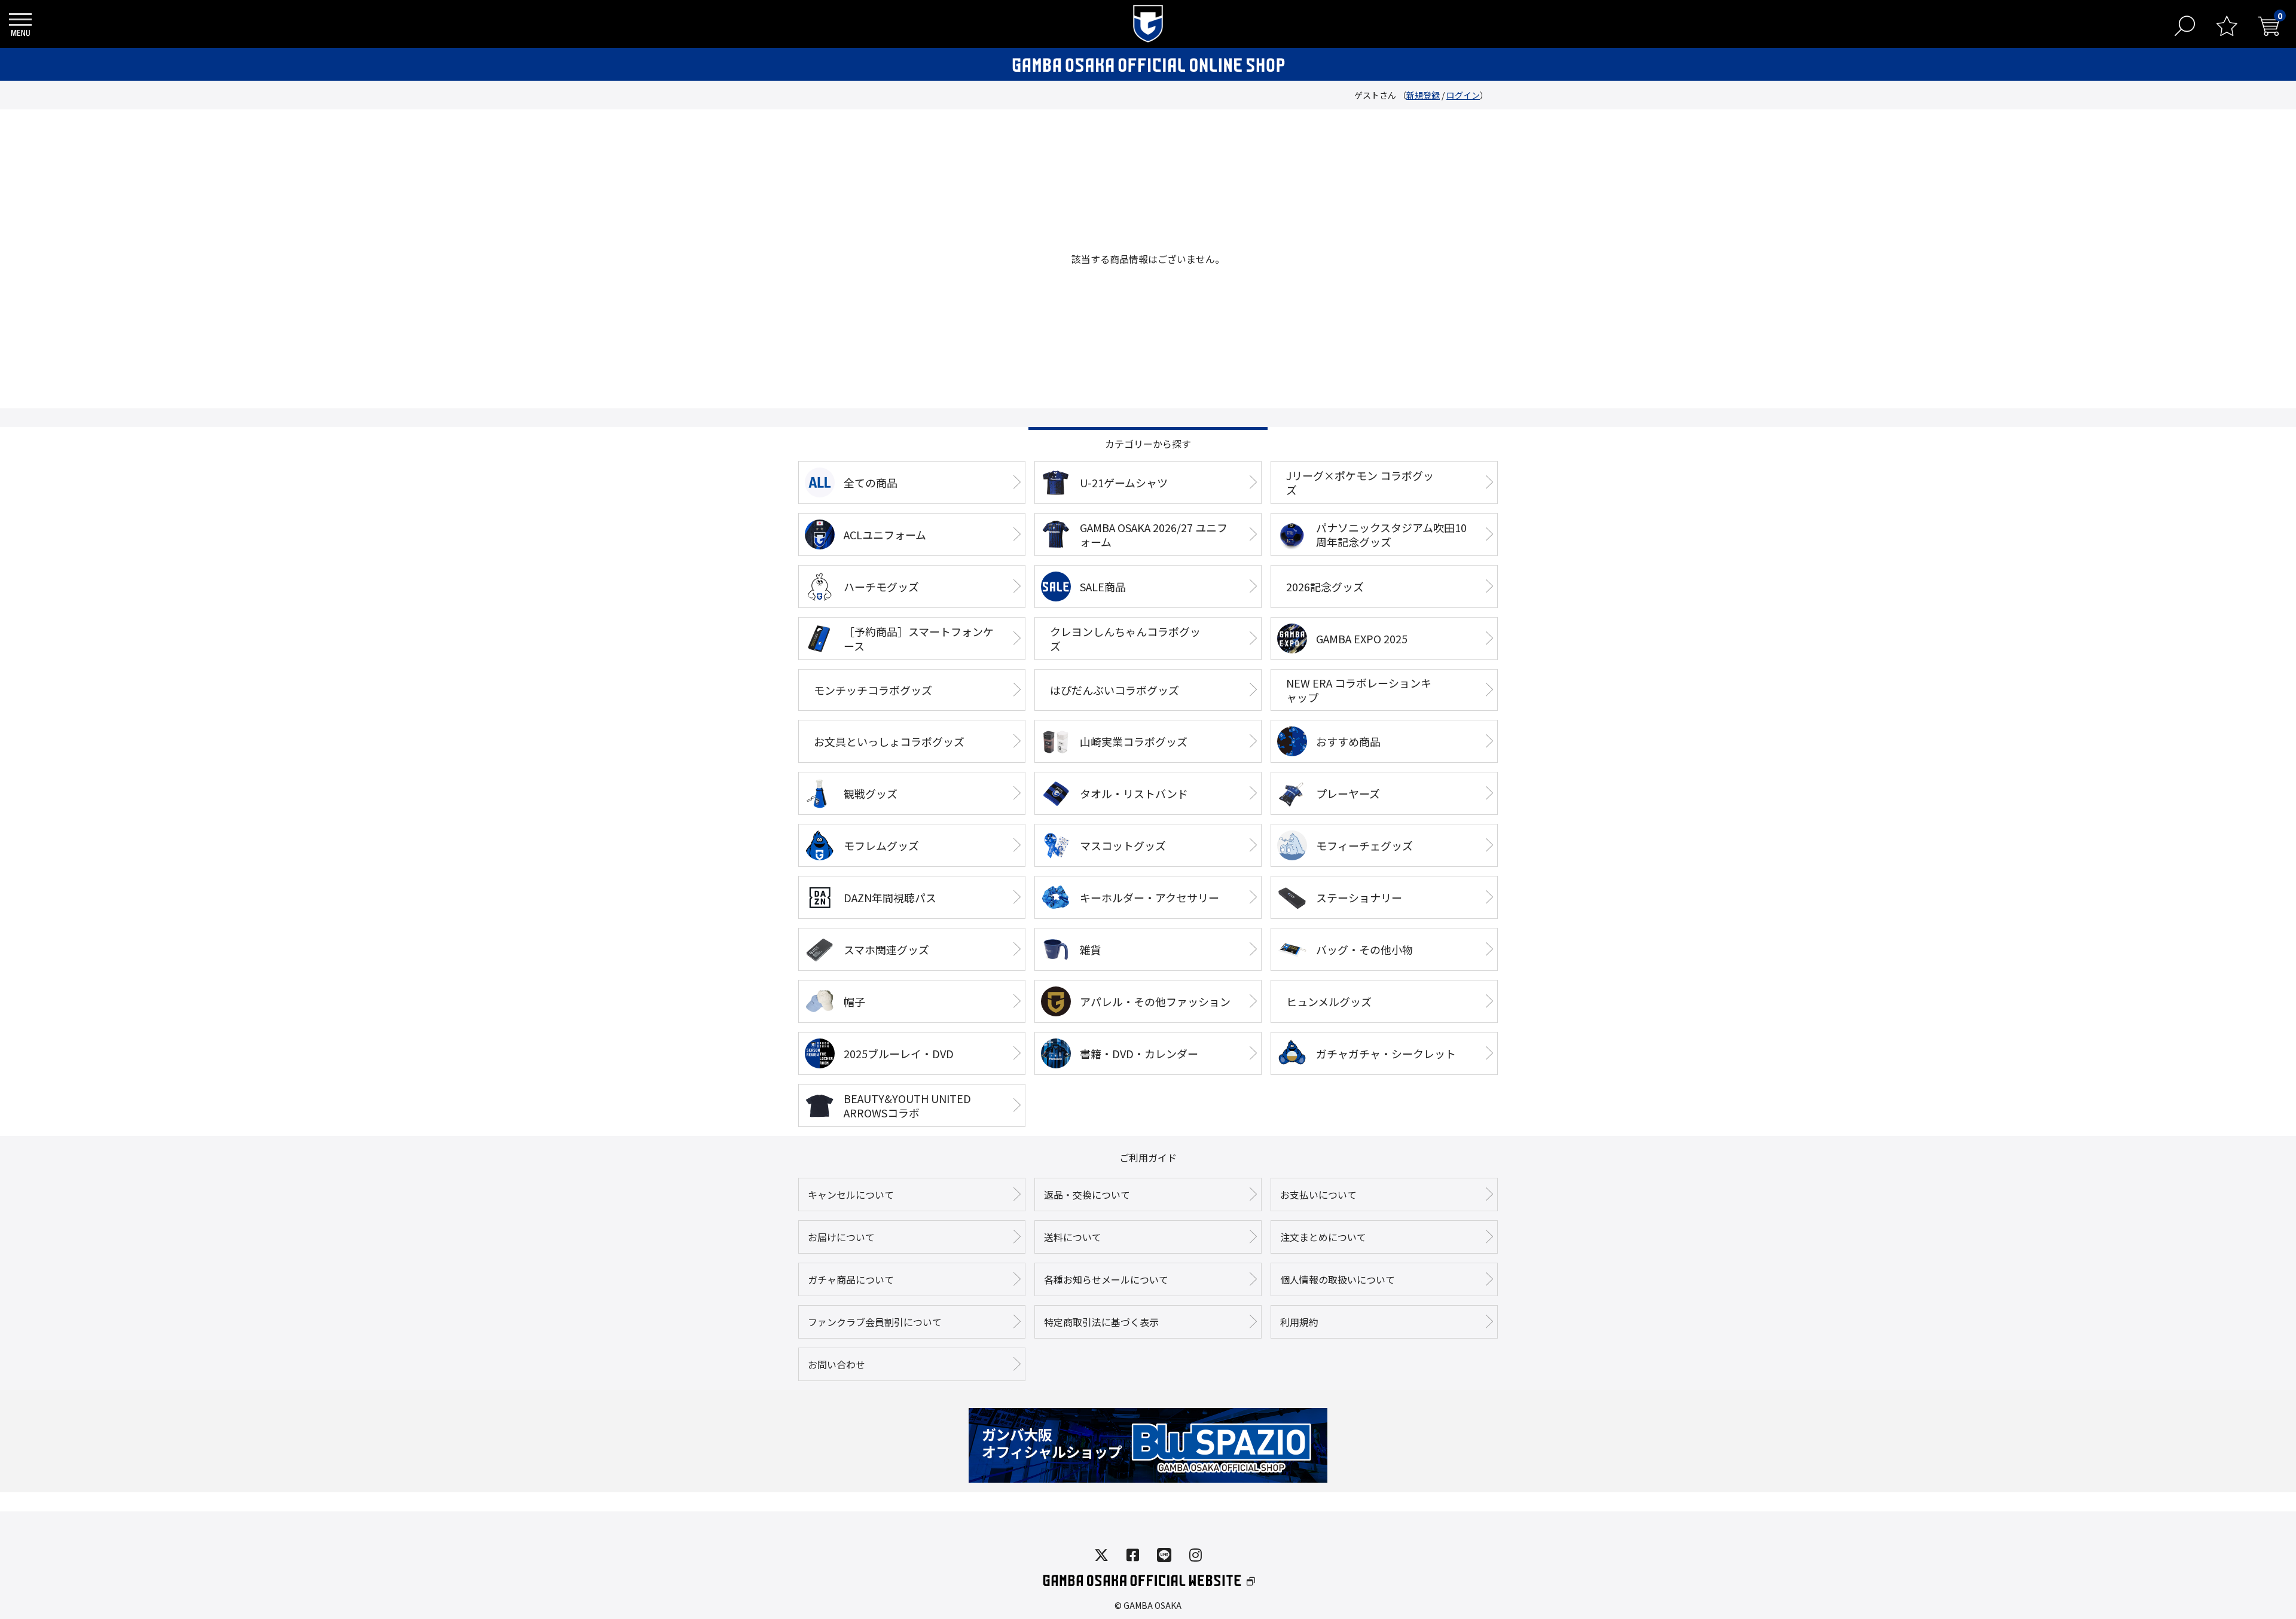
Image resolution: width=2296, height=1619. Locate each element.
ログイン (1463, 95)
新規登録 (1423, 95)
